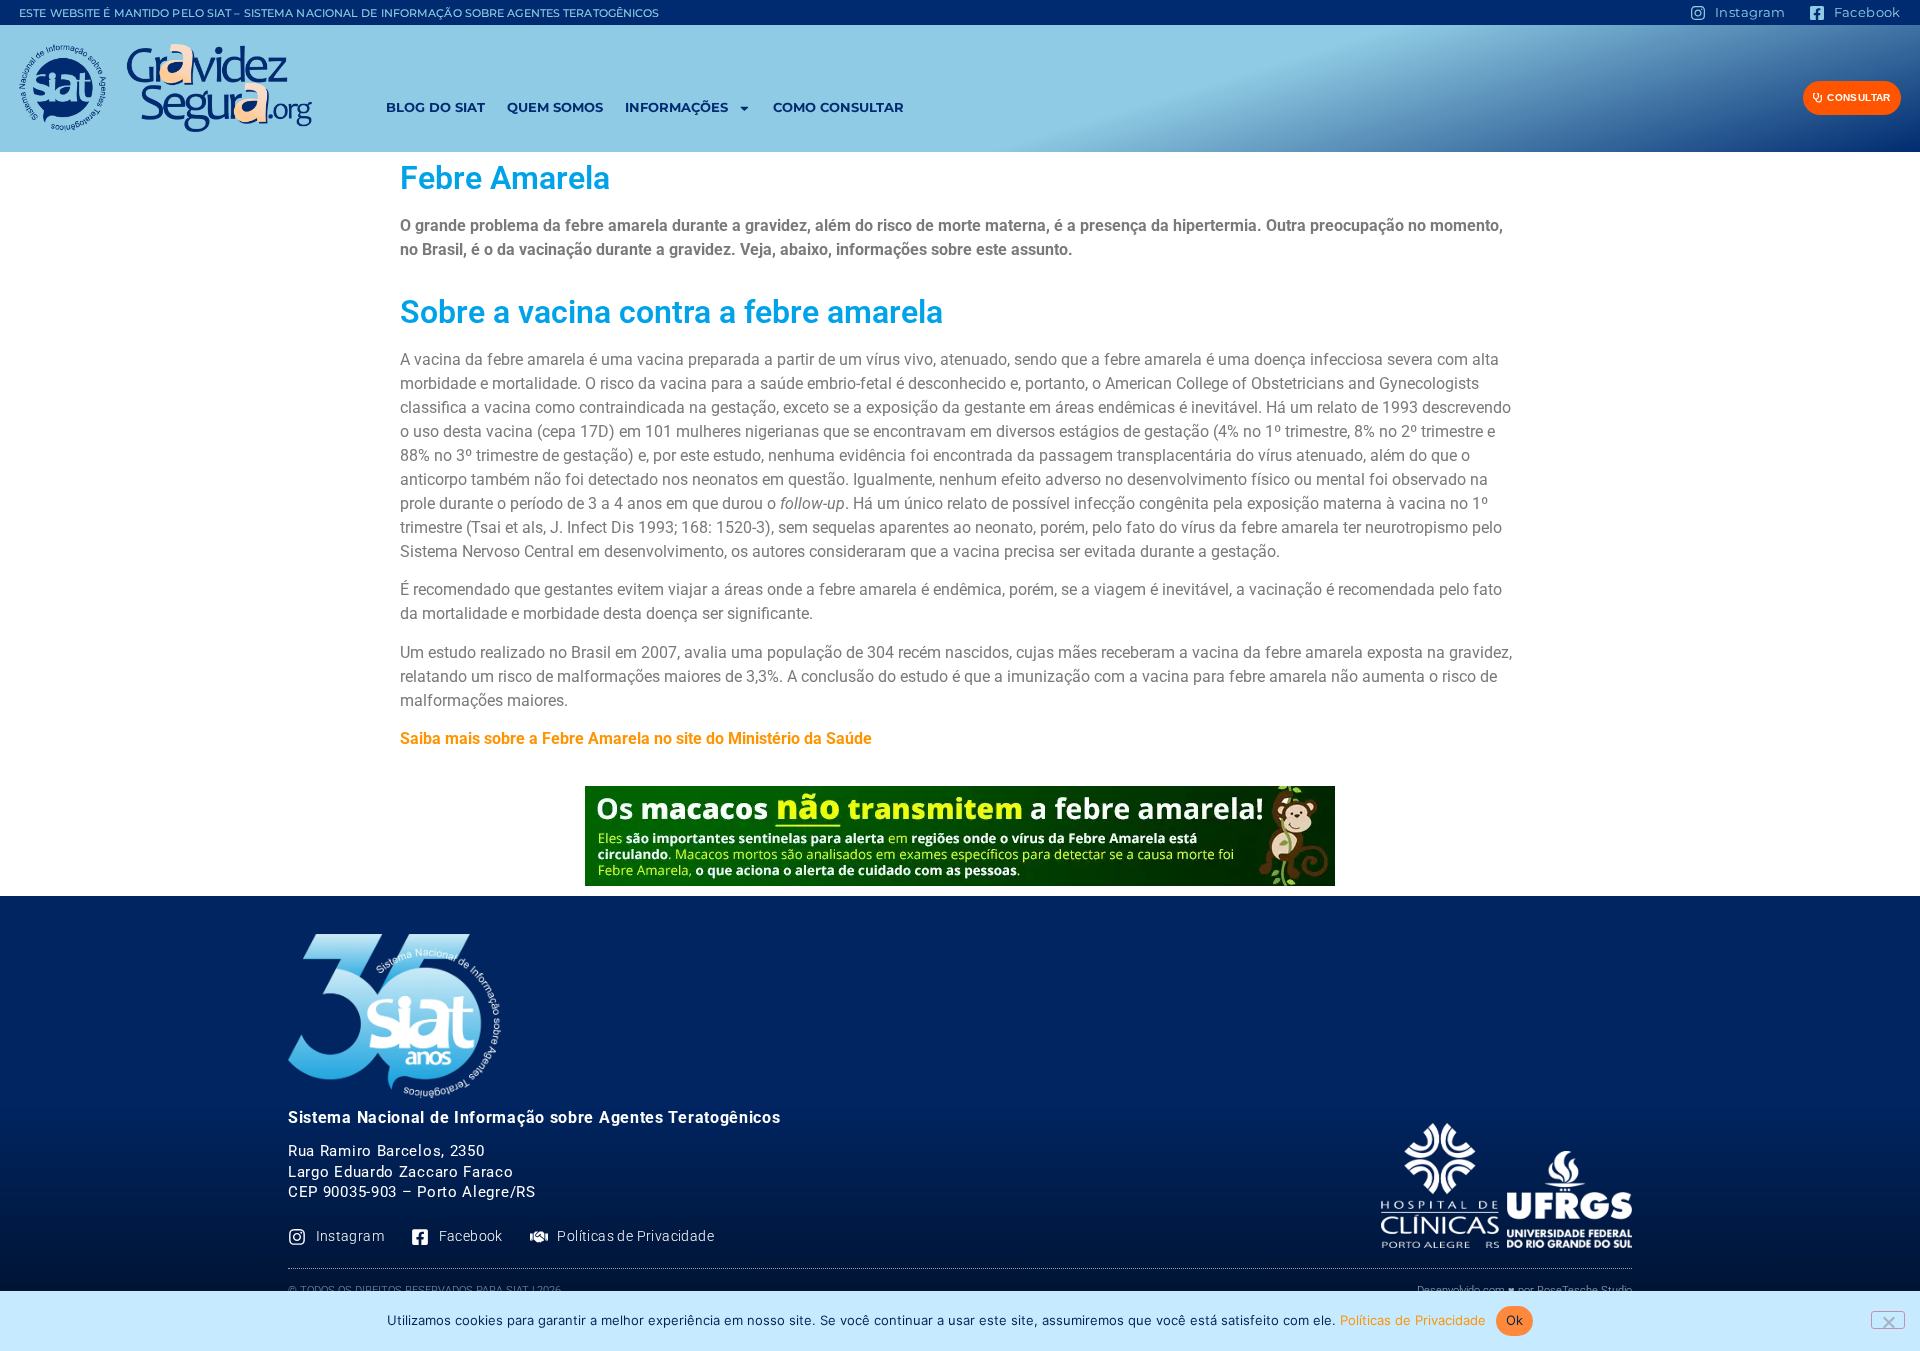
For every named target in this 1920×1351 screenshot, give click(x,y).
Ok (1515, 1320)
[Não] (1888, 1320)
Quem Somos (555, 107)
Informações (676, 107)
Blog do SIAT (435, 107)
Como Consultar (838, 107)
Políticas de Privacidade (1413, 1320)
